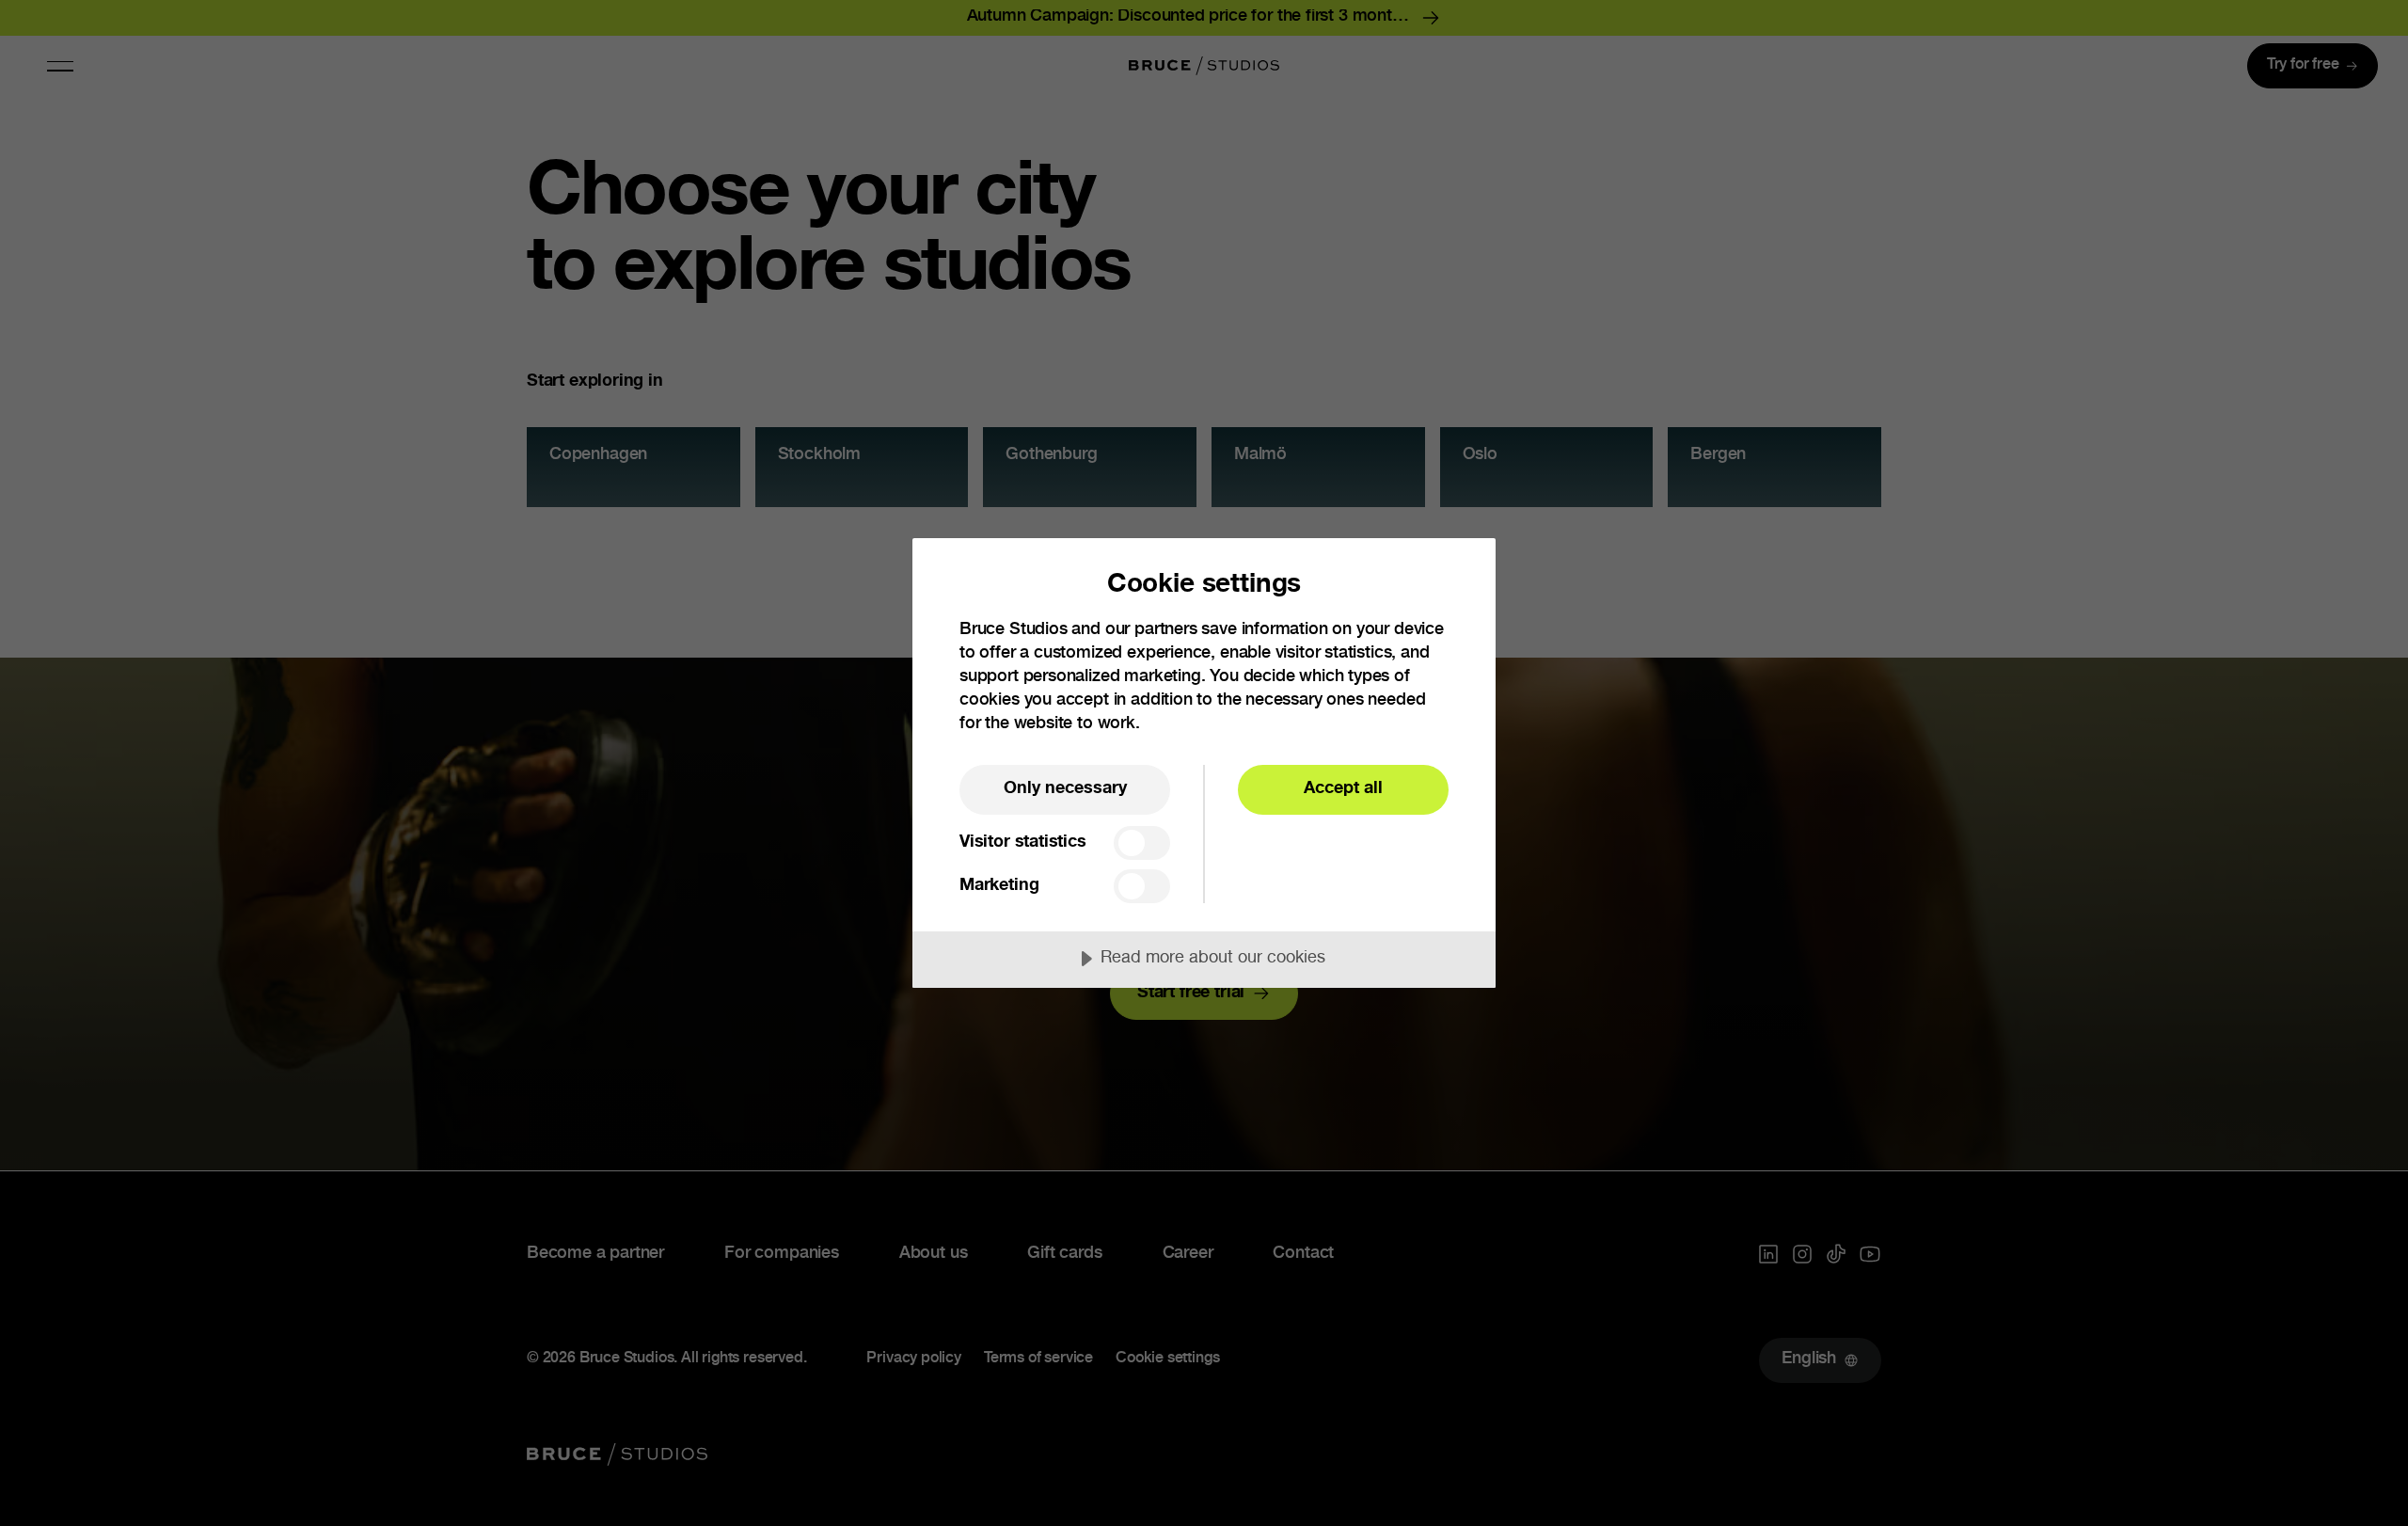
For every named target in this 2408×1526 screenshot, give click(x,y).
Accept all (1343, 789)
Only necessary (1065, 789)
